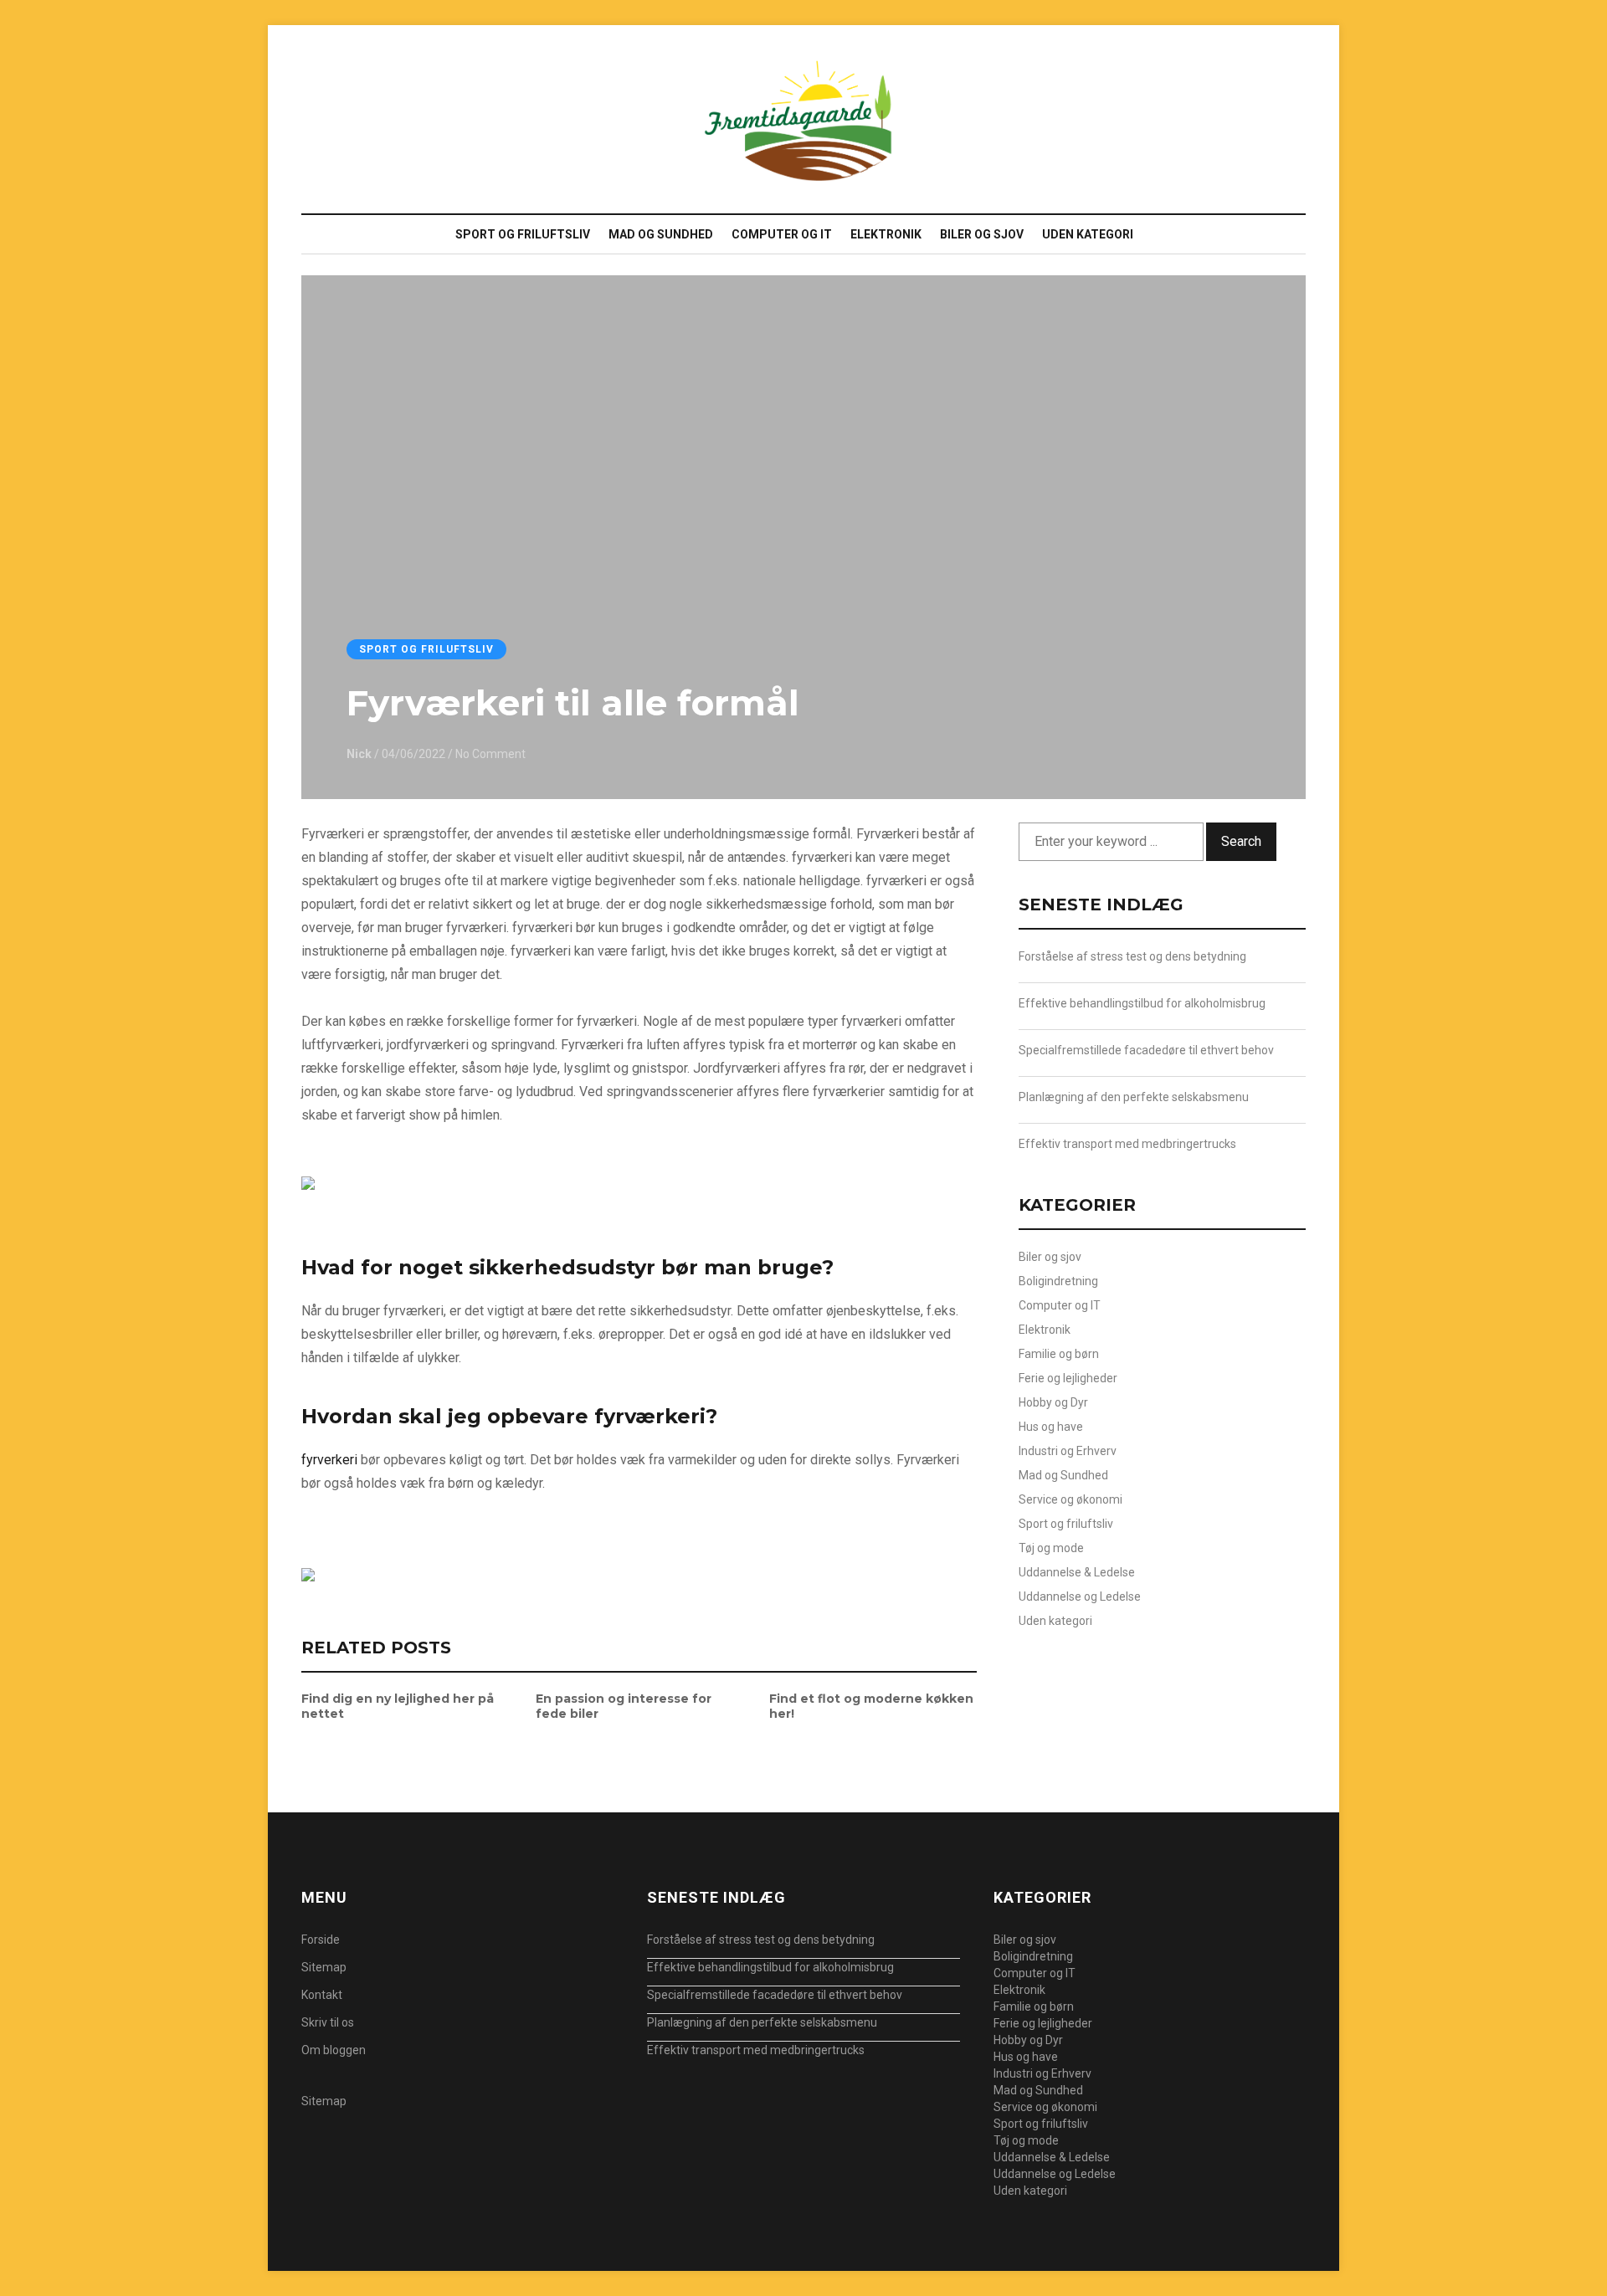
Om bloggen (334, 2050)
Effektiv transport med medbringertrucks (1127, 1144)
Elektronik (886, 234)
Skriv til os (328, 2022)
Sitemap (324, 1967)
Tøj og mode (1051, 1548)
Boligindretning (1058, 1281)
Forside (321, 1940)
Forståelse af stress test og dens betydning (1132, 956)
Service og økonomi (1070, 1499)
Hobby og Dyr (1053, 1402)
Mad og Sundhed (661, 234)
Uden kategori (1088, 234)
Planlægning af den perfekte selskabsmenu (1134, 1097)
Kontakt (322, 1995)
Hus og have (1051, 1427)
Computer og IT (782, 234)
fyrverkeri (329, 1460)
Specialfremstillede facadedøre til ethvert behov (1146, 1050)
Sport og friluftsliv (523, 234)
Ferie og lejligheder (1068, 1378)
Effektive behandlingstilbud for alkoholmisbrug (1142, 1003)
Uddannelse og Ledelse (1080, 1596)
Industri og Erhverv (1068, 1451)
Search (1241, 841)
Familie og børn (1059, 1354)
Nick (359, 754)
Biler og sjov (982, 234)
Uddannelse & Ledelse (1077, 1572)
